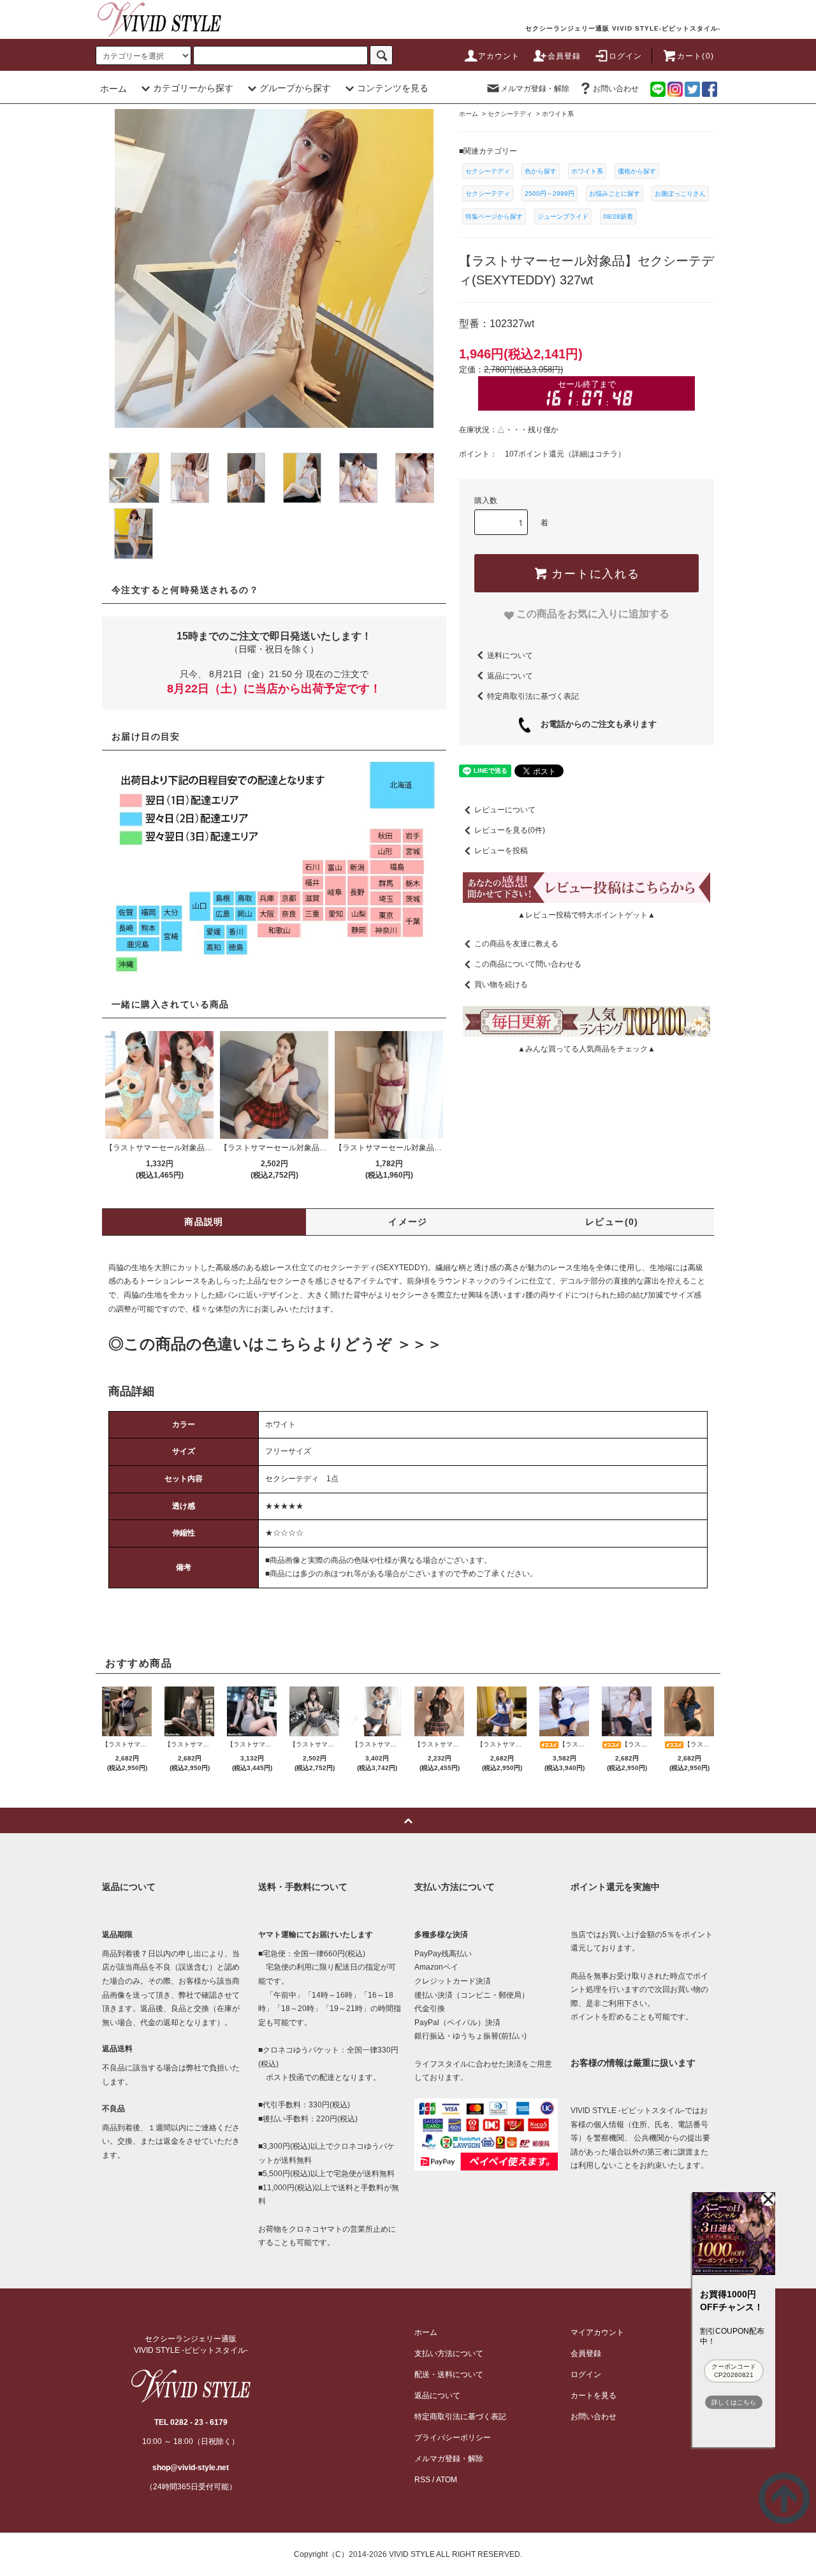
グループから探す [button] (295, 88)
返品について (510, 675)
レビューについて (505, 810)
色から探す (541, 171)
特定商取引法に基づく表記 (533, 696)
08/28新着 (618, 216)
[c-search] (381, 55)
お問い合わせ (616, 89)
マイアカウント (597, 2332)
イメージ (408, 1222)
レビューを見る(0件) (510, 830)
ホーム (113, 89)
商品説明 (204, 1222)
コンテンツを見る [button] (393, 88)
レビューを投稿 (501, 851)
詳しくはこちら (734, 2402)
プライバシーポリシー (453, 2438)
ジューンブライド (563, 216)
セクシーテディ (488, 171)
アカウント (499, 56)
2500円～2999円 (550, 194)
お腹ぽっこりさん (680, 194)
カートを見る (594, 2396)
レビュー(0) (612, 1222)
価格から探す (637, 171)
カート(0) (696, 56)
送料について (510, 655)
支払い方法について (449, 2353)
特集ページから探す (494, 216)
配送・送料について (449, 2375)
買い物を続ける (501, 984)
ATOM (447, 2480)
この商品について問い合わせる (528, 964)
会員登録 (565, 56)
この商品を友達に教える (516, 944)
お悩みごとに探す (615, 194)
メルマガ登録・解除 (535, 89)
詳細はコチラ (595, 454)
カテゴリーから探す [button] (193, 88)
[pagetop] (408, 1820)
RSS (422, 2480)
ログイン (626, 56)
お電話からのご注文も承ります (594, 724)
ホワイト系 (587, 171)
